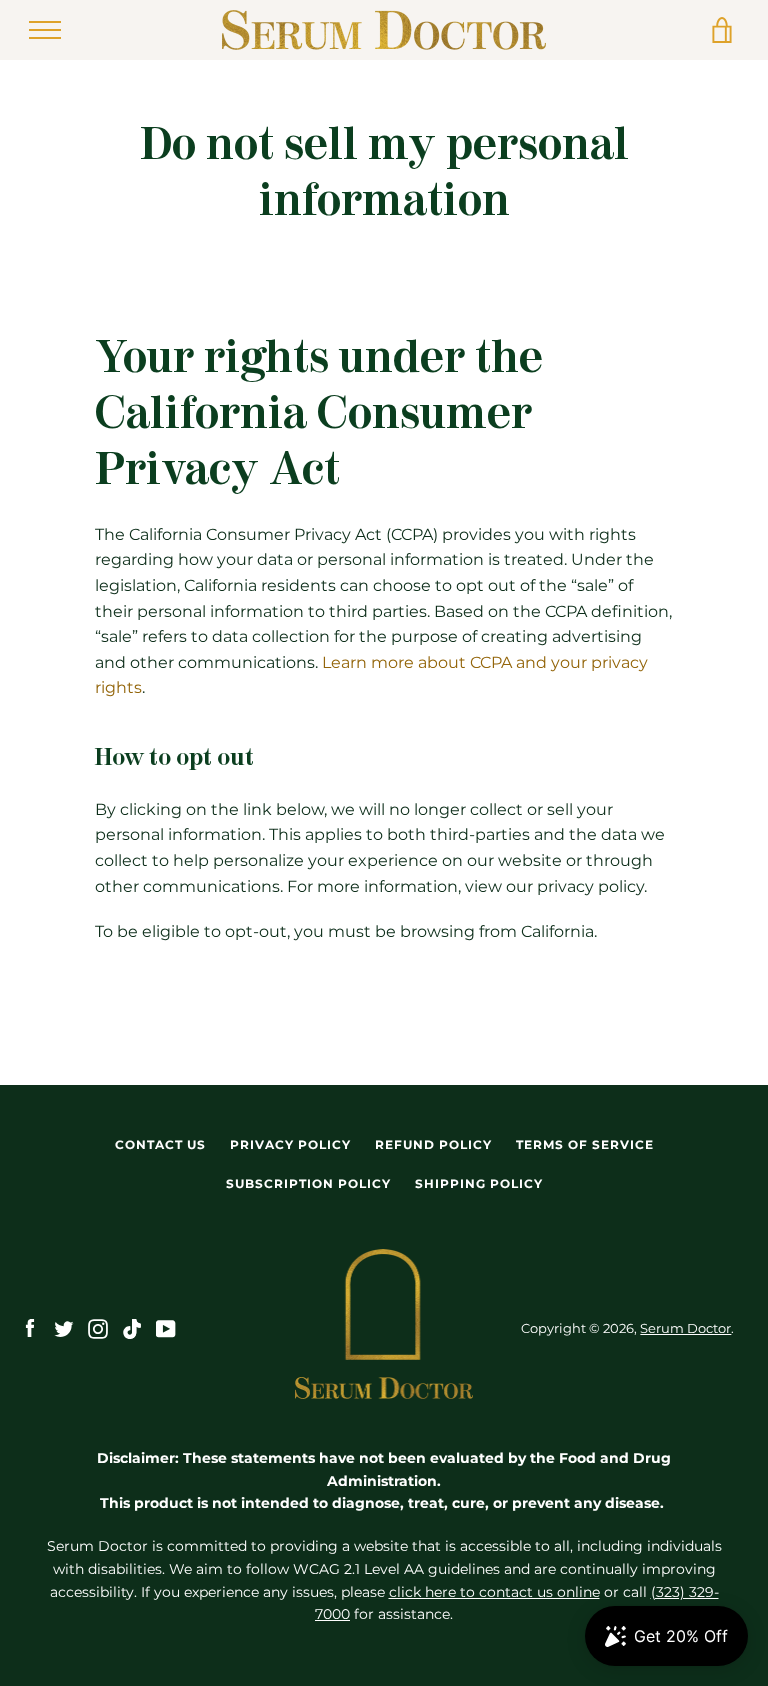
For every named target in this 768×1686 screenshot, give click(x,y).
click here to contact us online (494, 1592)
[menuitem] (160, 1145)
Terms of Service (585, 1144)
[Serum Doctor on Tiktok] (132, 1327)
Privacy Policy (290, 1144)
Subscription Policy (308, 1183)
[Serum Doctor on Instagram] (98, 1327)
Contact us (160, 1144)
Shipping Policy (479, 1183)
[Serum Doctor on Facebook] (30, 1327)
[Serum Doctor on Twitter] (64, 1327)
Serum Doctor (685, 1328)
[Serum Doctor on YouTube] (166, 1327)
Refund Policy (433, 1144)
